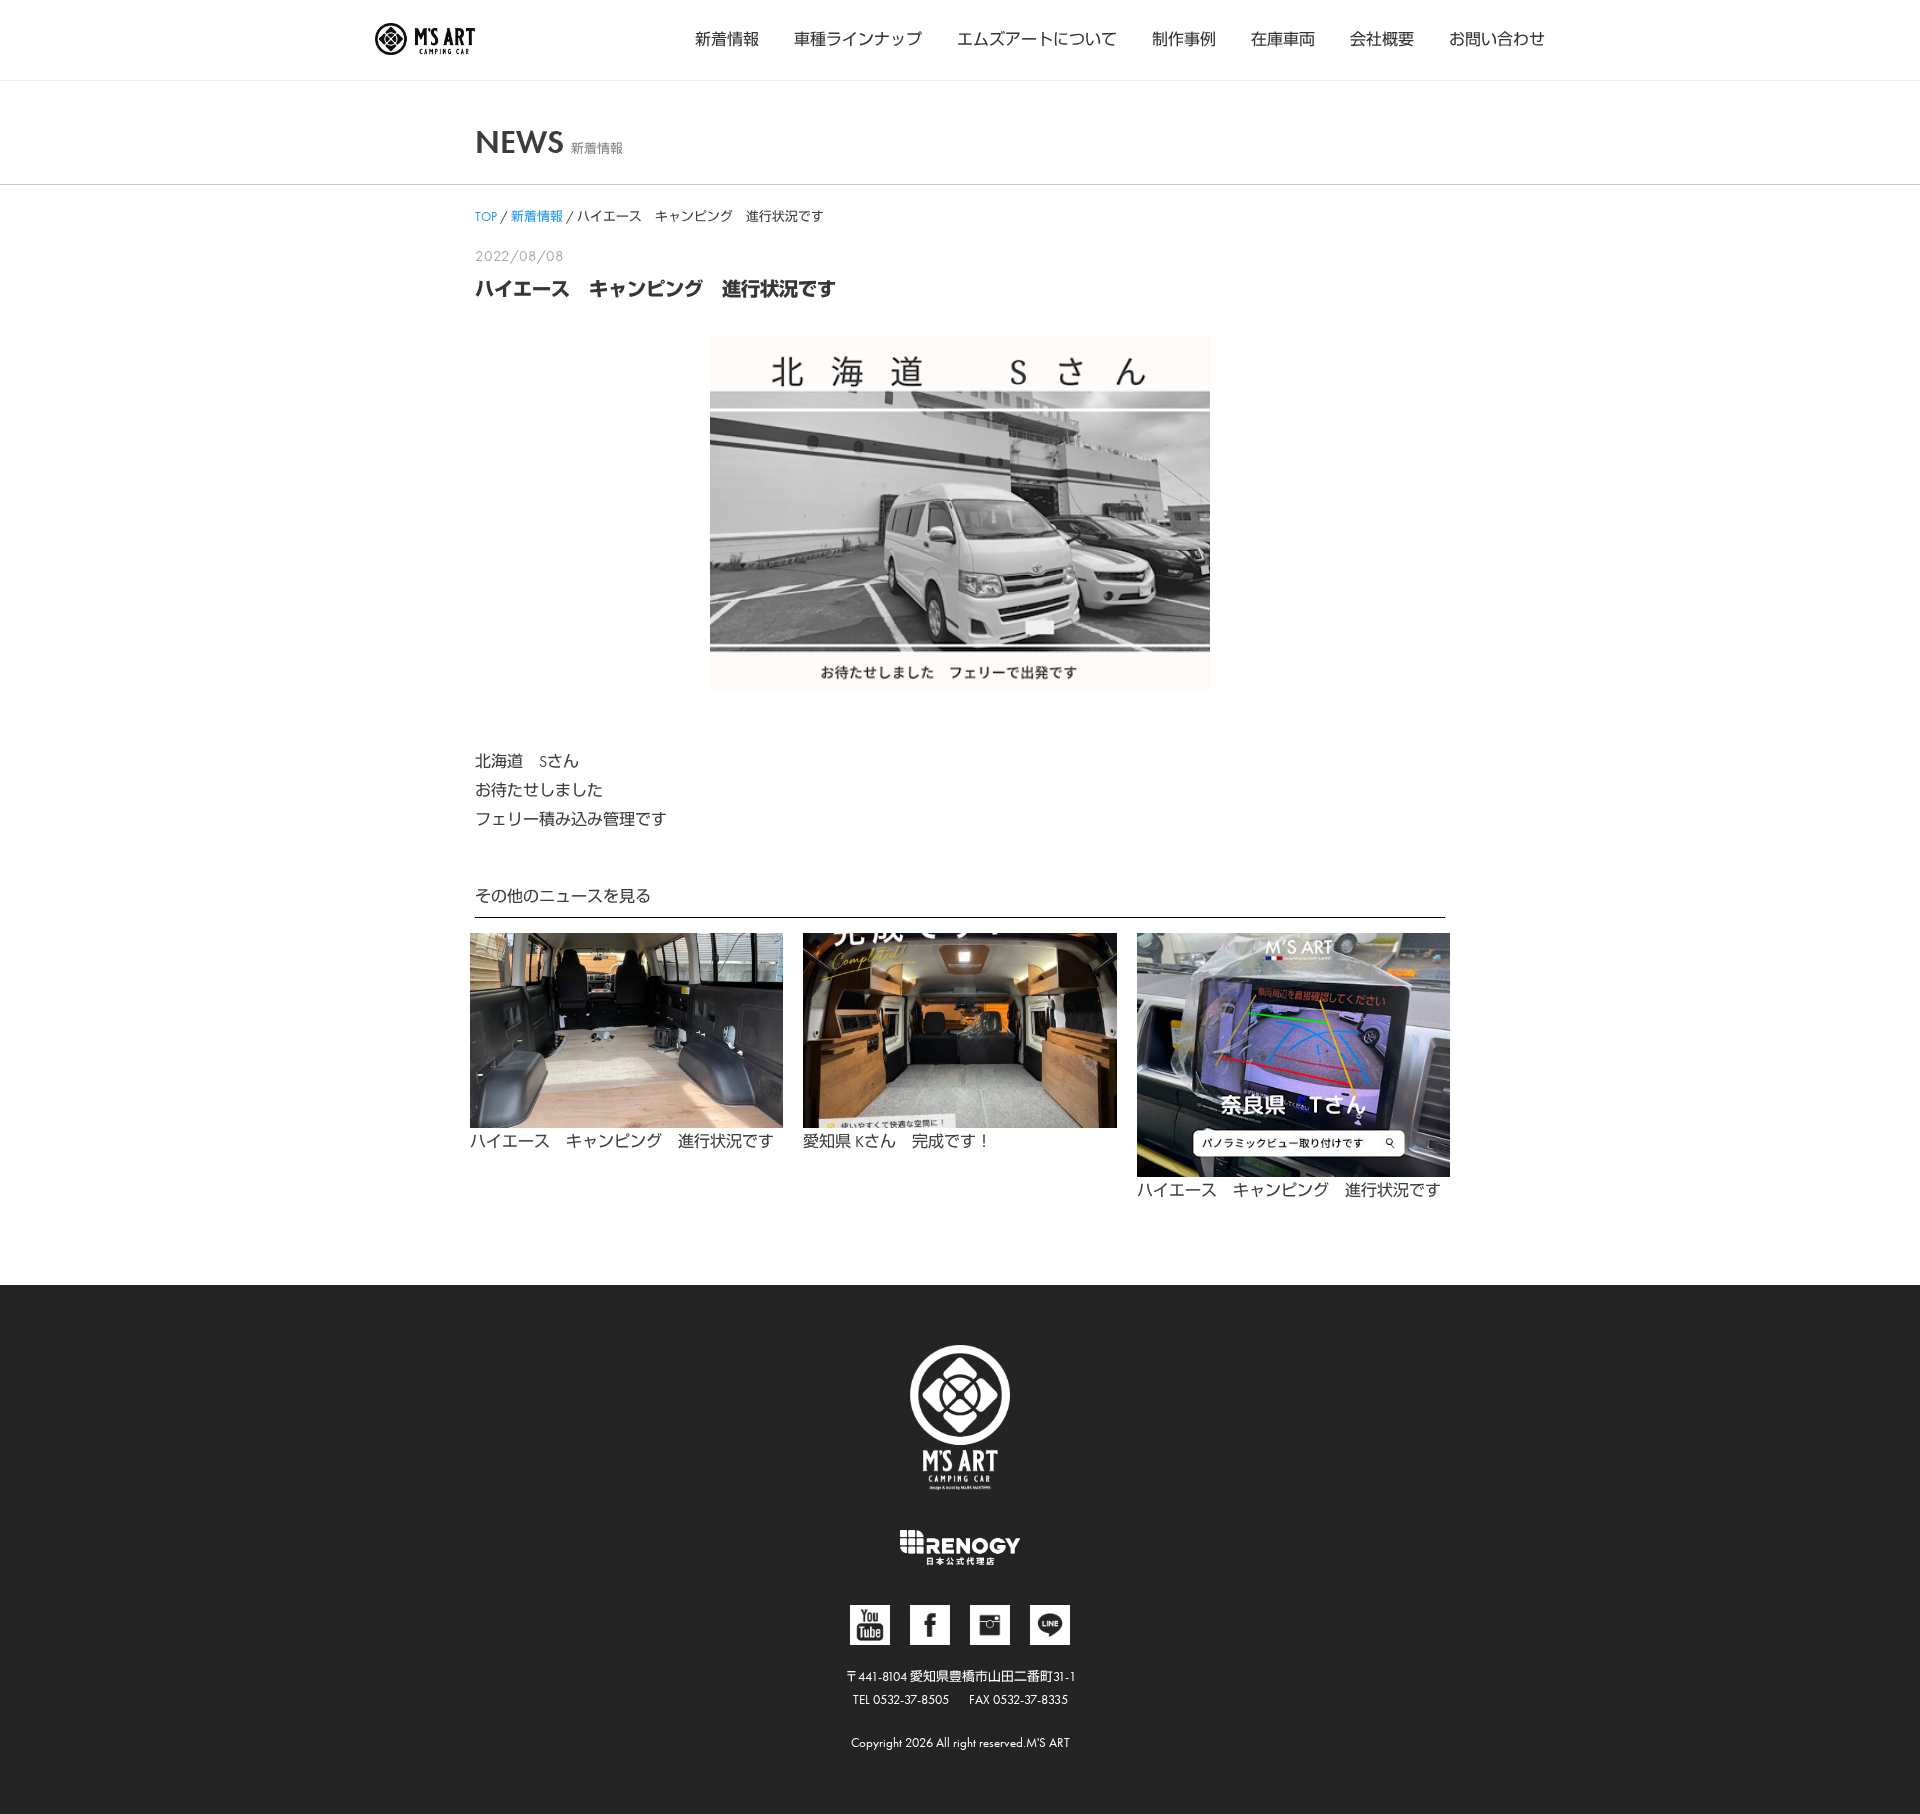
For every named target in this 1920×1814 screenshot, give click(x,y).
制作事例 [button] (1184, 39)
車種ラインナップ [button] (858, 39)
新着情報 (727, 39)
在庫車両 (1283, 39)
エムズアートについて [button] (1037, 39)
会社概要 (1382, 39)
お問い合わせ (1497, 39)
